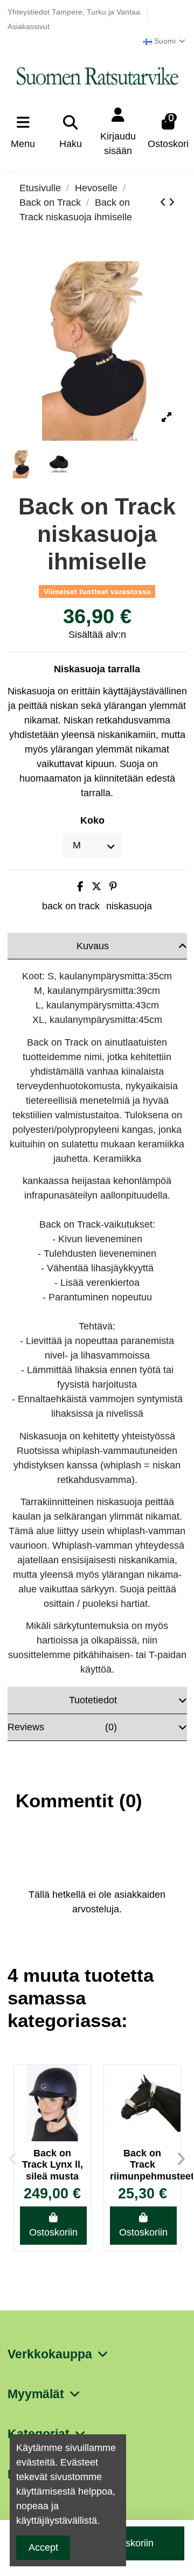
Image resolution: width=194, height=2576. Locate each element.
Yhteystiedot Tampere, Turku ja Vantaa (75, 12)
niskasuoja (129, 906)
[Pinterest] (113, 887)
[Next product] (172, 203)
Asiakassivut (29, 27)
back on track (71, 906)
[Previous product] (164, 203)
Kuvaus (93, 946)
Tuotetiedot (93, 1700)
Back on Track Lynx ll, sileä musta (53, 2165)
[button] (13, 2159)
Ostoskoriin (53, 2232)
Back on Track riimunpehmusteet (142, 2165)
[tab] (97, 946)
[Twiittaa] (96, 887)
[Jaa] (80, 887)
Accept (43, 2547)
